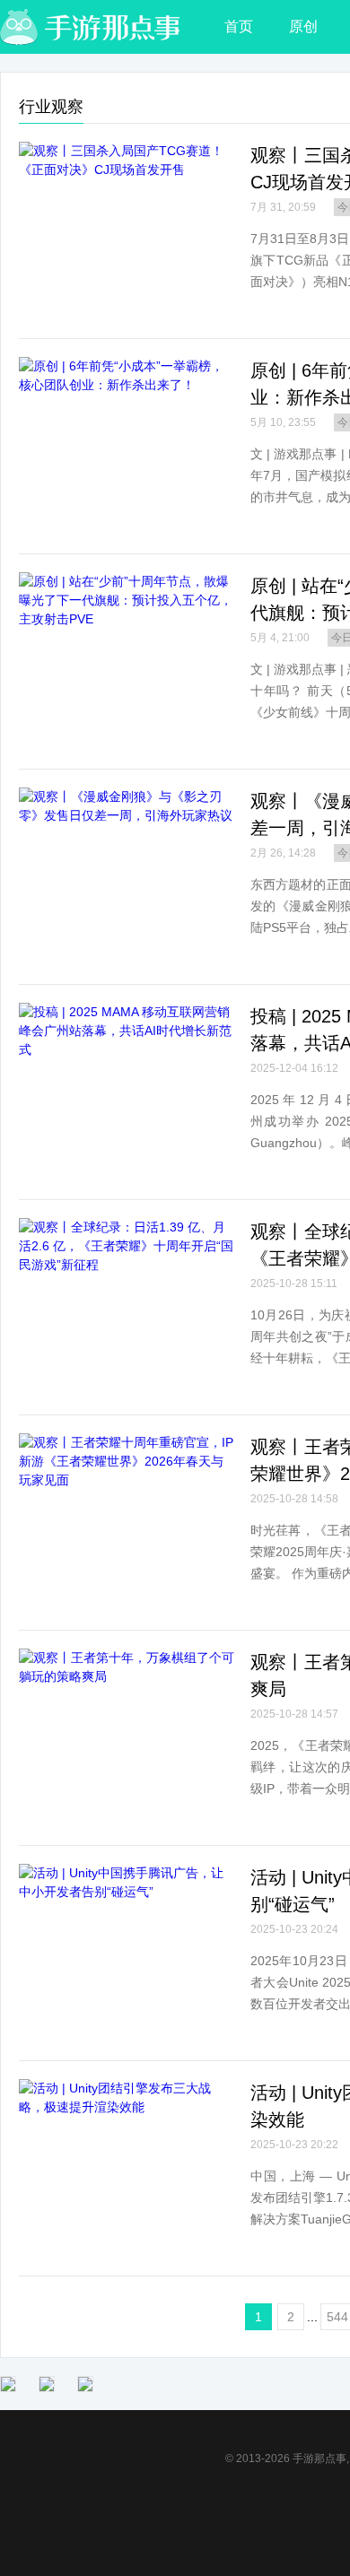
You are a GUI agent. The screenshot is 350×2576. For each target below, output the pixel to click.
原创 (303, 26)
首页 (239, 26)
